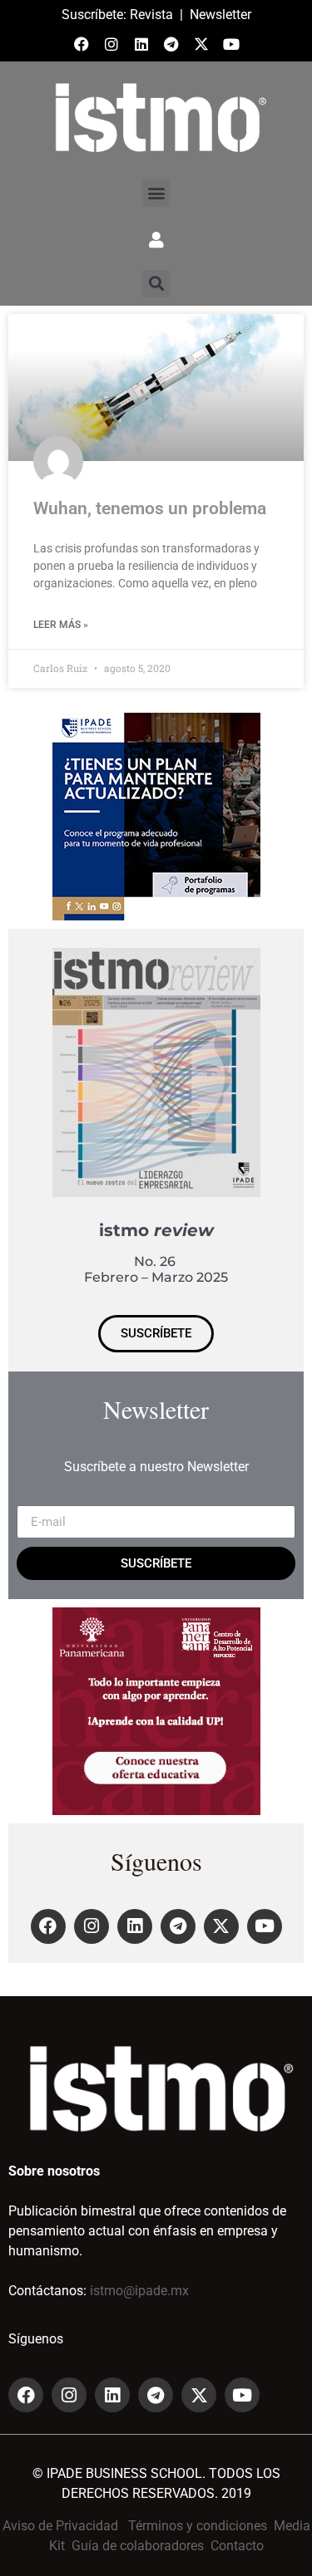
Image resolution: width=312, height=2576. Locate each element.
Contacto (237, 2546)
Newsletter (220, 15)
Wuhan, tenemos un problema (150, 508)
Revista (151, 15)
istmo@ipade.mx (139, 2291)
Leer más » (61, 625)
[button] (156, 193)
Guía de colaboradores (138, 2546)
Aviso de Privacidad (60, 2526)
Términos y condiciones (198, 2526)
